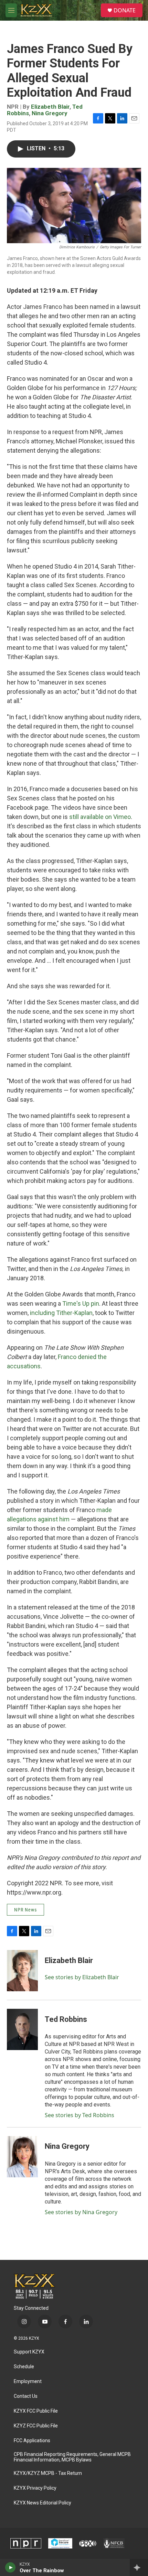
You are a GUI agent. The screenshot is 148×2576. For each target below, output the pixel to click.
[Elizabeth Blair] (22, 1971)
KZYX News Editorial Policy (43, 2503)
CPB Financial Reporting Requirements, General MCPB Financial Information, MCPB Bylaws (72, 2457)
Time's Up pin (81, 1303)
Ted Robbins (66, 2019)
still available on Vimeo (100, 817)
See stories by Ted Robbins (80, 2115)
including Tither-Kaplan (61, 1313)
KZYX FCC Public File (36, 2411)
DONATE (125, 10)
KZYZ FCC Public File (36, 2426)
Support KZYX (29, 2352)
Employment (28, 2381)
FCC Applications (32, 2441)
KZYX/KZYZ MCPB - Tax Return (48, 2473)
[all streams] (139, 2567)
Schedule (24, 2367)
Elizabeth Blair (50, 107)
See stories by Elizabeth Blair (82, 1977)
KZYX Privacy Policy (35, 2488)
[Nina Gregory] (22, 2157)
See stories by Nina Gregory (81, 2212)
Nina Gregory (50, 113)
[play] (10, 2567)
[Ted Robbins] (22, 2029)
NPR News (25, 1910)
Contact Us (26, 2396)
